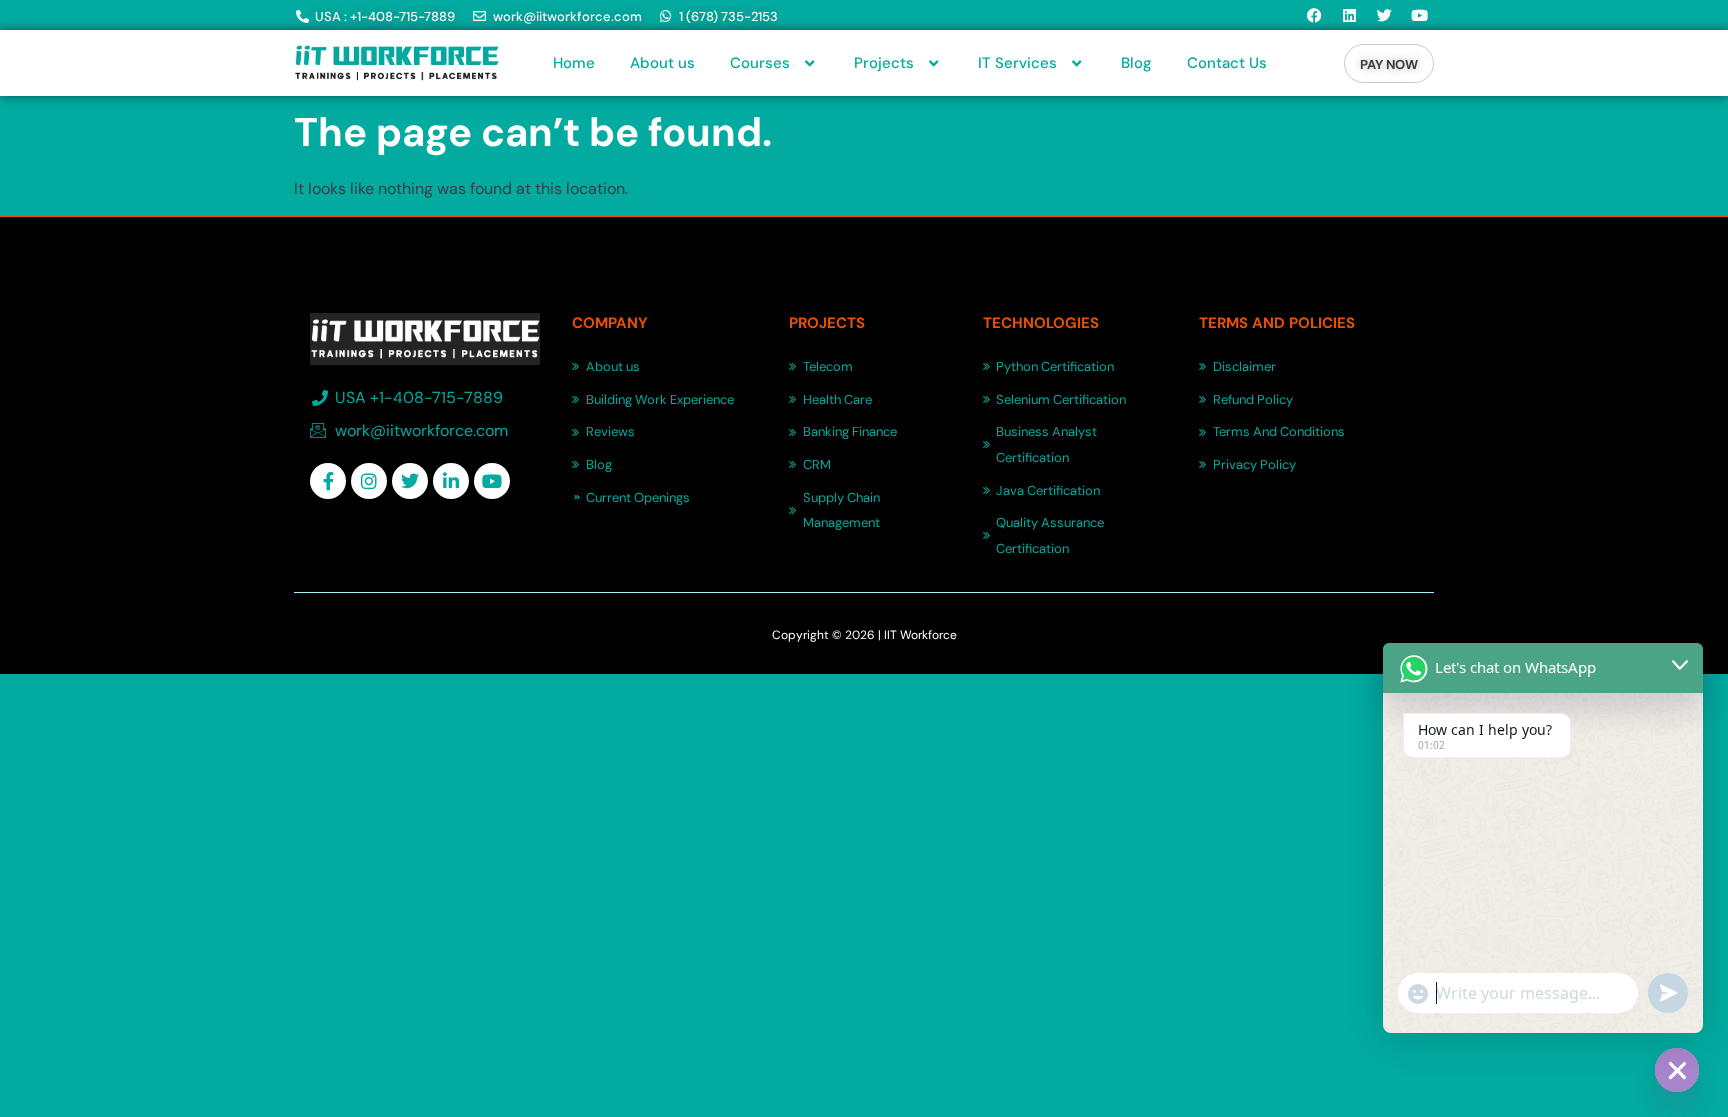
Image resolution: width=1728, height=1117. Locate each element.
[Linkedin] (1349, 15)
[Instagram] (369, 481)
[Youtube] (1419, 15)
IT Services (1017, 63)
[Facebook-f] (328, 481)
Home (574, 63)
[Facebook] (1314, 15)
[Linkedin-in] (451, 481)
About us (662, 63)
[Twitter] (1384, 15)
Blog (1136, 63)
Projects (884, 63)
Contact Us (1227, 63)
